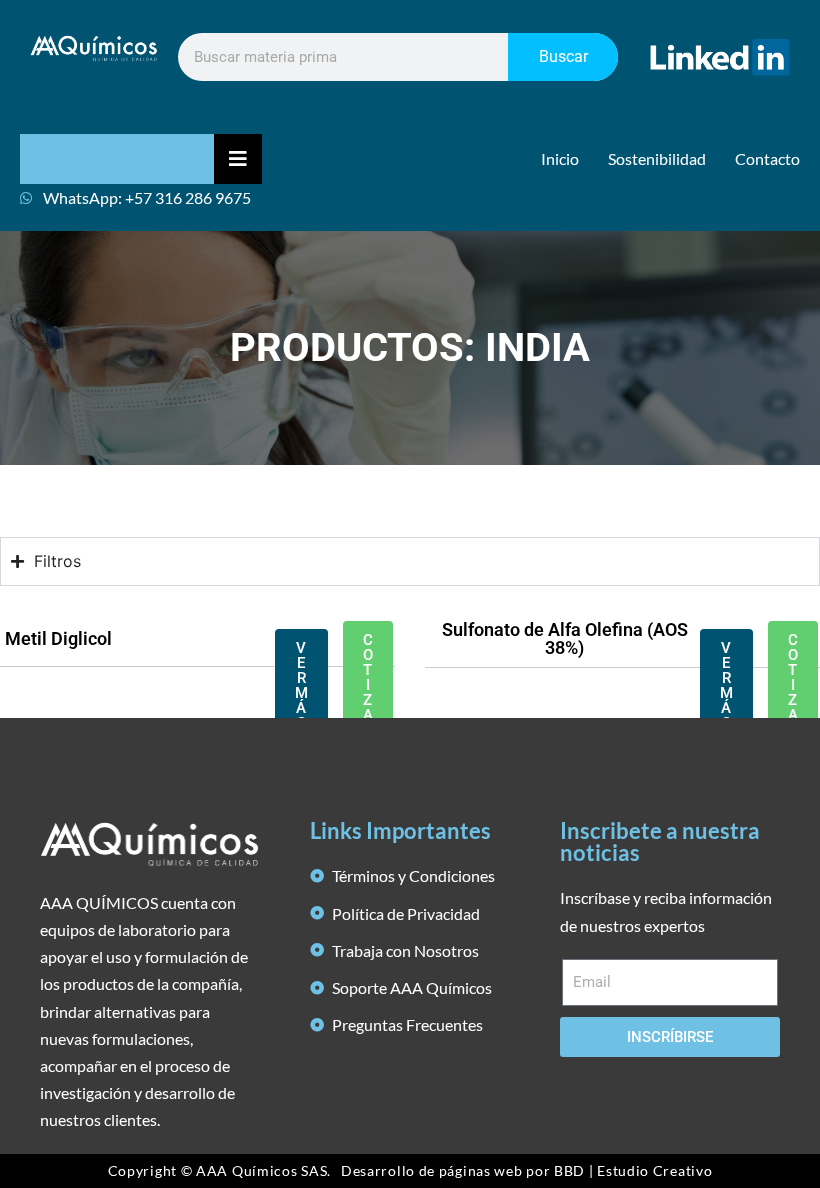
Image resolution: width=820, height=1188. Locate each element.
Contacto (767, 158)
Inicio (560, 158)
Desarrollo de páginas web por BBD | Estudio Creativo (526, 1170)
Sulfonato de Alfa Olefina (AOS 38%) (565, 638)
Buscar (563, 56)
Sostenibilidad (657, 158)
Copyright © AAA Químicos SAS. (219, 1170)
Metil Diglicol (58, 638)
